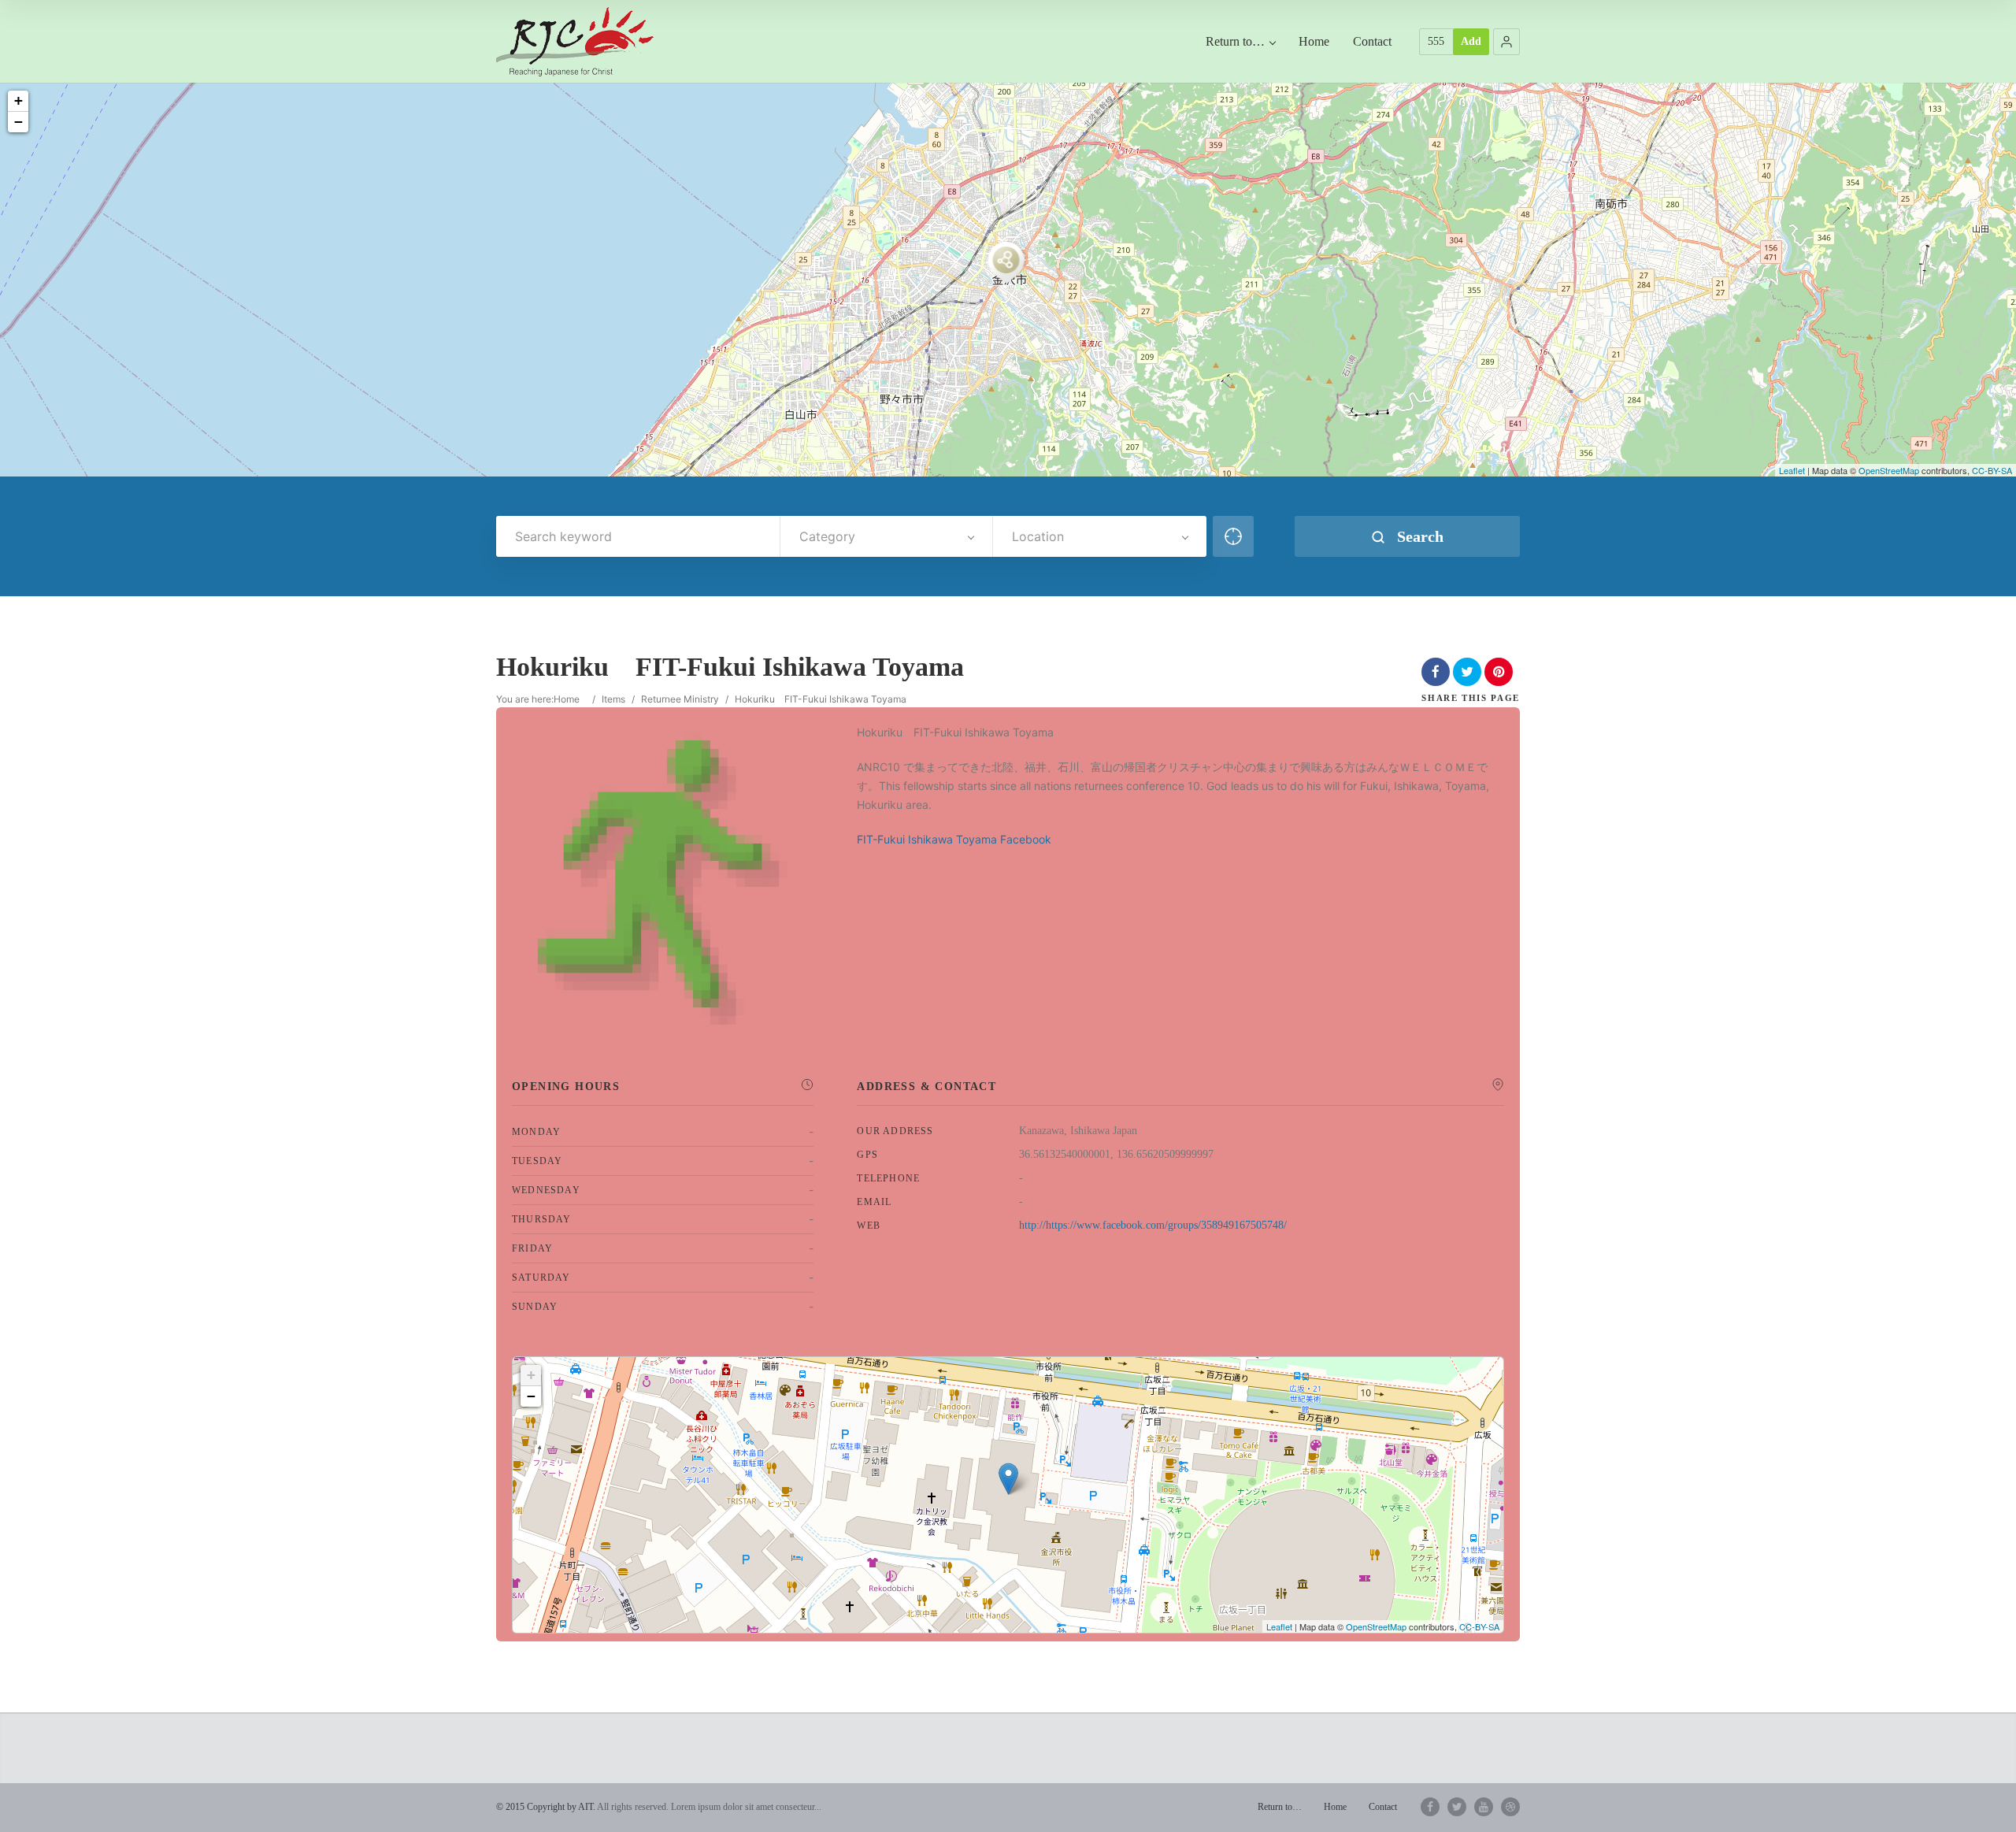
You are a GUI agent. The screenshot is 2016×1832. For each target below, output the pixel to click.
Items (613, 699)
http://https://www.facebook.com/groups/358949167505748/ (1153, 1225)
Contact (1372, 41)
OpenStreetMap (1889, 470)
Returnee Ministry (680, 699)
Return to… (1235, 41)
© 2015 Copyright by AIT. (546, 1807)
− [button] (19, 122)
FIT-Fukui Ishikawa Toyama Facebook (954, 839)
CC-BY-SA (1992, 470)
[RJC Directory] (575, 41)
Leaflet (1792, 470)
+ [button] (19, 100)
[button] (1506, 42)
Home (1314, 41)
